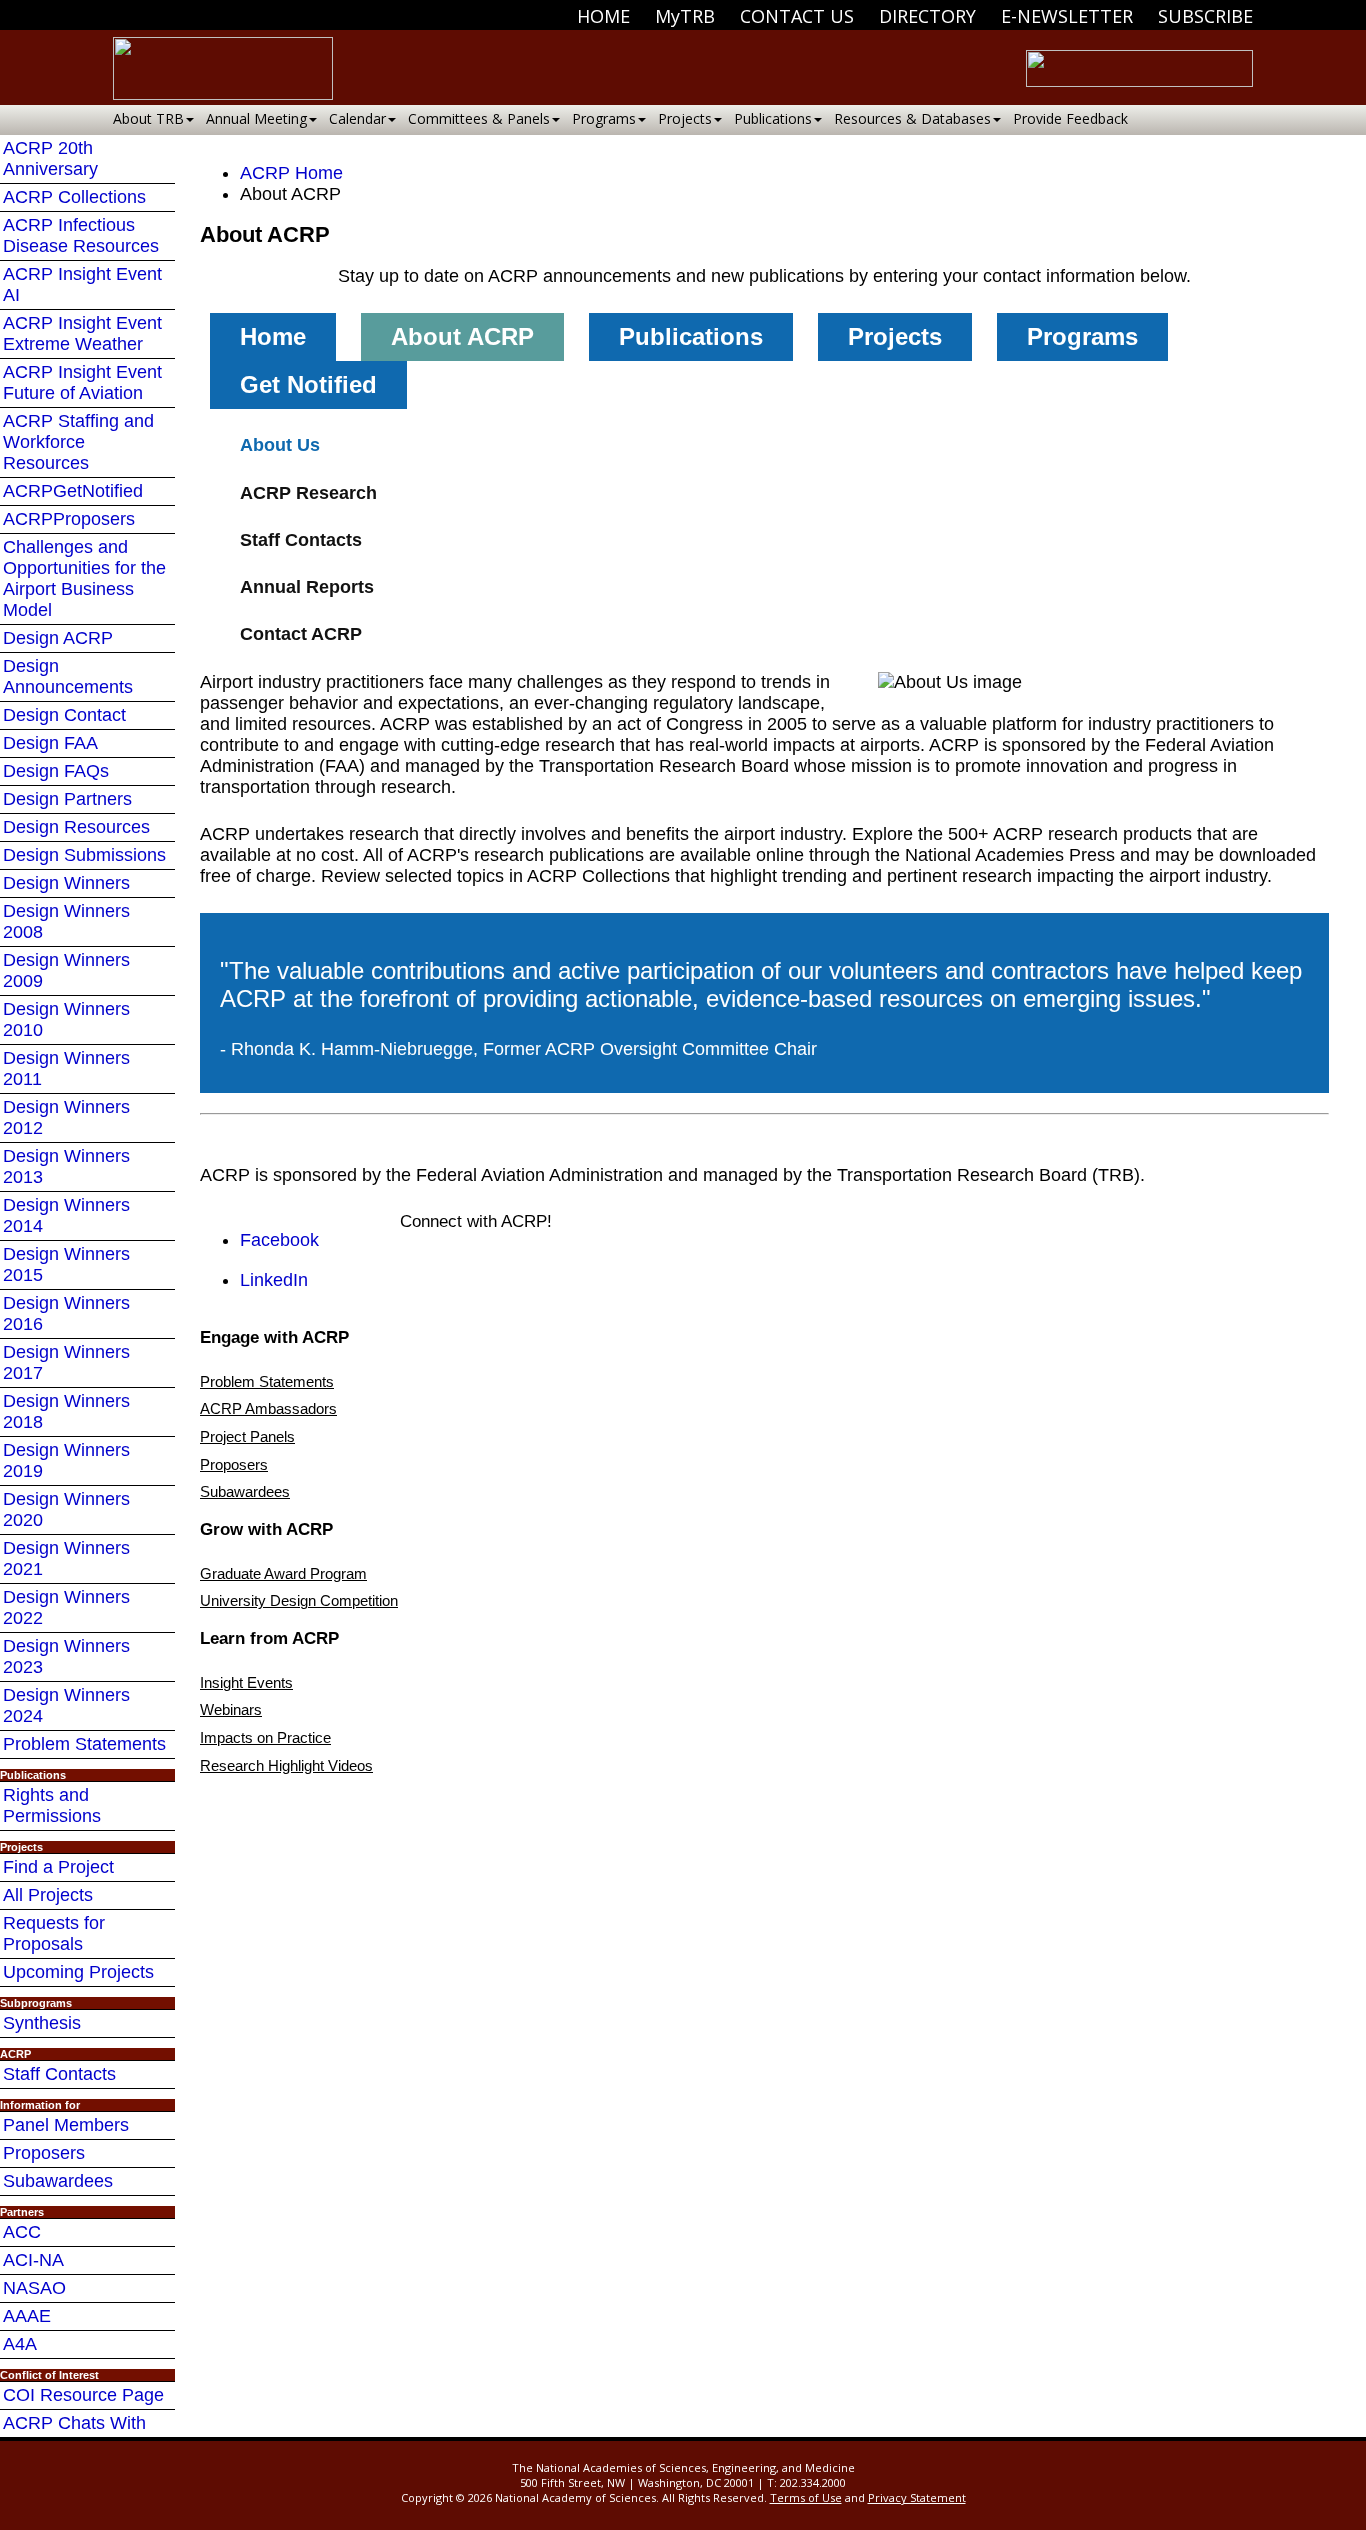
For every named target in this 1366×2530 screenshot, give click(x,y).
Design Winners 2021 (66, 1558)
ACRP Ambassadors (268, 1408)
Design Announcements (68, 676)
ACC (22, 2232)
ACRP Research (308, 493)
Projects (685, 118)
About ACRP (462, 336)
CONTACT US (797, 16)
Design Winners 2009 (66, 970)
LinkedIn (274, 1280)
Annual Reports (307, 587)
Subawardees (58, 2181)
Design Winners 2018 (66, 1411)
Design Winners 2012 (66, 1117)
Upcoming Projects (78, 1972)
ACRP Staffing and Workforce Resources (78, 442)
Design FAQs (56, 771)
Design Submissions (84, 855)
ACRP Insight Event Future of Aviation (82, 382)
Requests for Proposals (54, 1933)
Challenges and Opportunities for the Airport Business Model (84, 578)
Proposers (44, 2153)
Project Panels (247, 1436)
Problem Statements (84, 1744)
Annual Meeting (256, 118)
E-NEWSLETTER (1067, 16)
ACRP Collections (74, 197)
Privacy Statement (917, 2497)
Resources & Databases (912, 118)
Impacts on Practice (265, 1737)
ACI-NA (33, 2260)
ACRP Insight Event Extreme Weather (82, 333)
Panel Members (66, 2125)
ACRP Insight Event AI (82, 284)
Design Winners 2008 (66, 921)
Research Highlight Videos (286, 1765)
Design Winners (66, 883)
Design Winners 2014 (66, 1215)
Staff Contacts (59, 2074)
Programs (604, 118)
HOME (603, 16)
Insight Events (246, 1682)
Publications (773, 118)
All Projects (48, 1895)
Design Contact (64, 715)
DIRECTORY (927, 16)
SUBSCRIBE (1205, 16)
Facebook (279, 1240)
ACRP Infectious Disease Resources (81, 235)
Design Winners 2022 (66, 1607)
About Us (280, 445)
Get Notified (308, 384)
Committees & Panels (479, 118)
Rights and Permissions (52, 1805)
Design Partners (67, 799)
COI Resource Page (83, 2395)
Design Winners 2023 (66, 1656)
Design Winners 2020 (66, 1509)
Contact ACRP (301, 634)
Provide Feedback (1070, 118)
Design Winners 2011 (66, 1068)
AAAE (27, 2316)
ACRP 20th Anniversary (50, 158)
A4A (20, 2344)
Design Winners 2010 (66, 1019)
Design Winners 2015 (66, 1264)
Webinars (231, 1709)
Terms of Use (806, 2497)
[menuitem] (603, 16)
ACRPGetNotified (73, 491)
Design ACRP (58, 638)
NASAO (34, 2288)
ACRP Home (291, 173)
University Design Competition (299, 1600)
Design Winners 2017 (66, 1362)
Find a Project (58, 1867)
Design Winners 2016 (66, 1313)
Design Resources (76, 827)
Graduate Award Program (283, 1573)
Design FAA (50, 743)
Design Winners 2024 (66, 1705)
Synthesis (42, 2023)
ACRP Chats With (74, 2423)
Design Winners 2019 (66, 1460)
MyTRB (685, 16)
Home (273, 336)
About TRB (148, 118)
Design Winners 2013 (66, 1166)
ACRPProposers (69, 519)
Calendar (357, 118)
